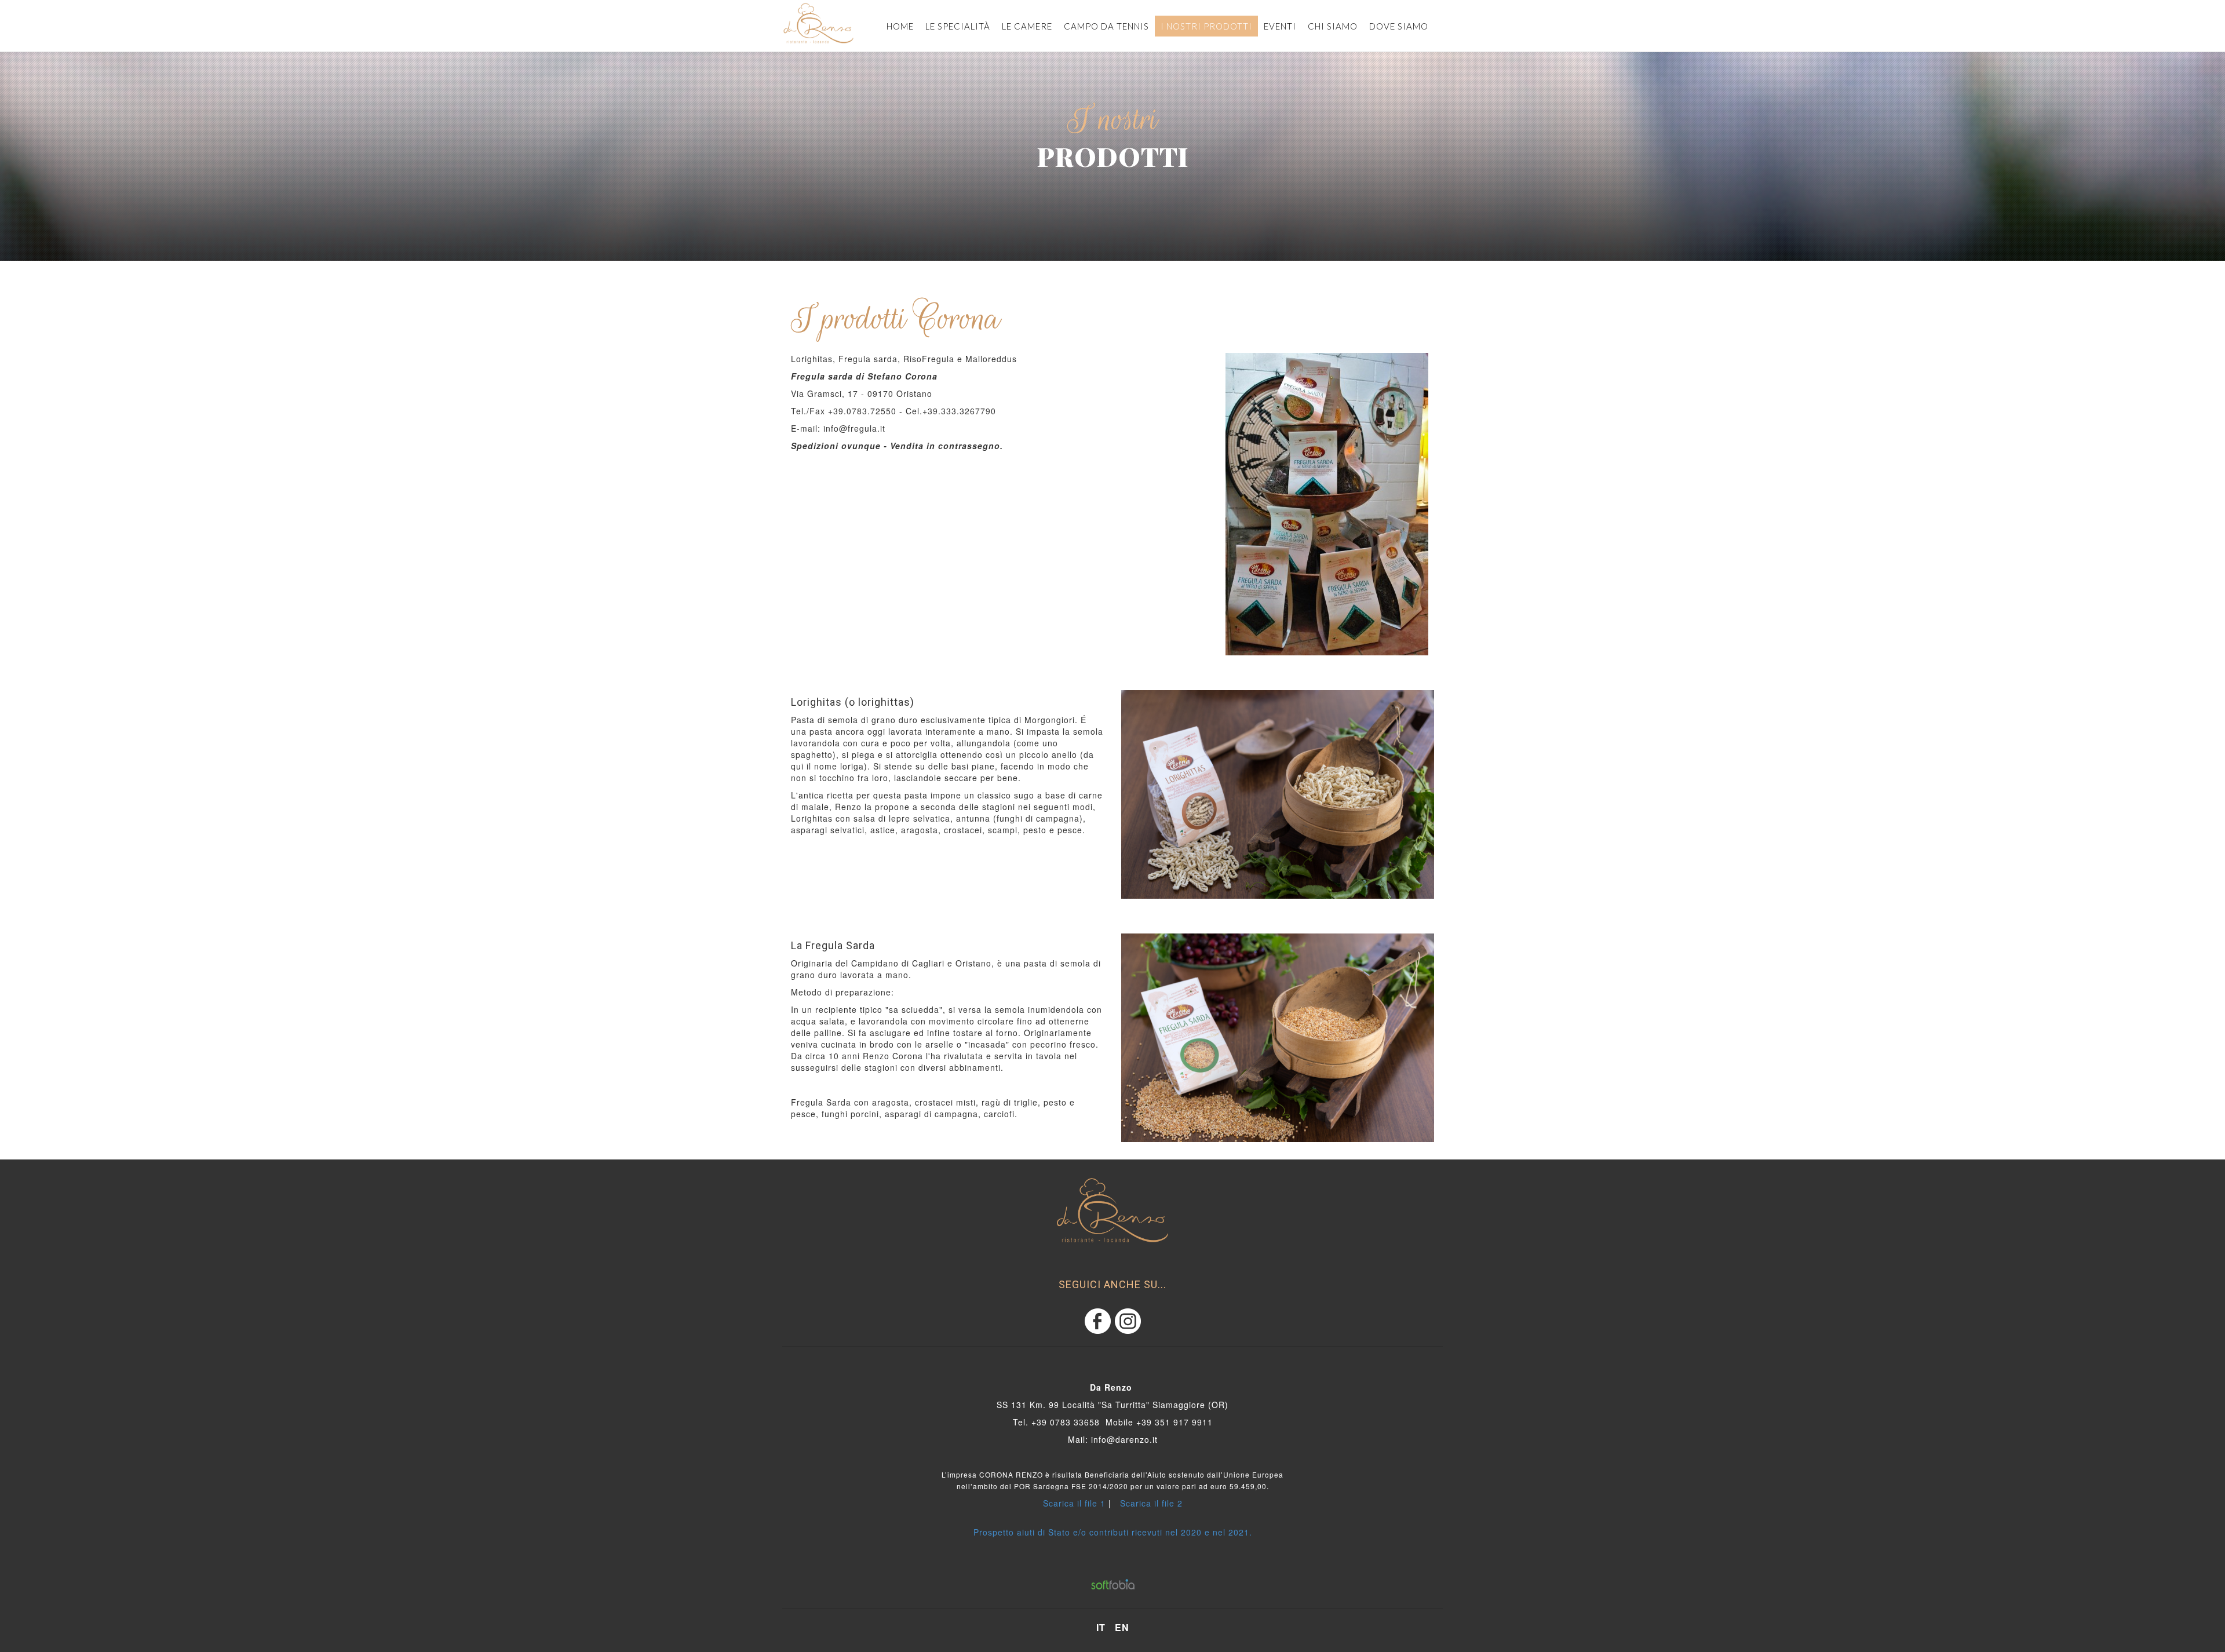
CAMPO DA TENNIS (1106, 26)
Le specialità (958, 26)
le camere (1027, 26)
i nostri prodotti (1206, 26)
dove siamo (1399, 26)
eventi (1280, 26)
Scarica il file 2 (1151, 1503)
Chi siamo (1333, 26)
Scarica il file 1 (1074, 1503)
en (1122, 1628)
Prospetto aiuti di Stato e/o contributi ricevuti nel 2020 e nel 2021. (1113, 1532)
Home (900, 26)
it (1101, 1628)
